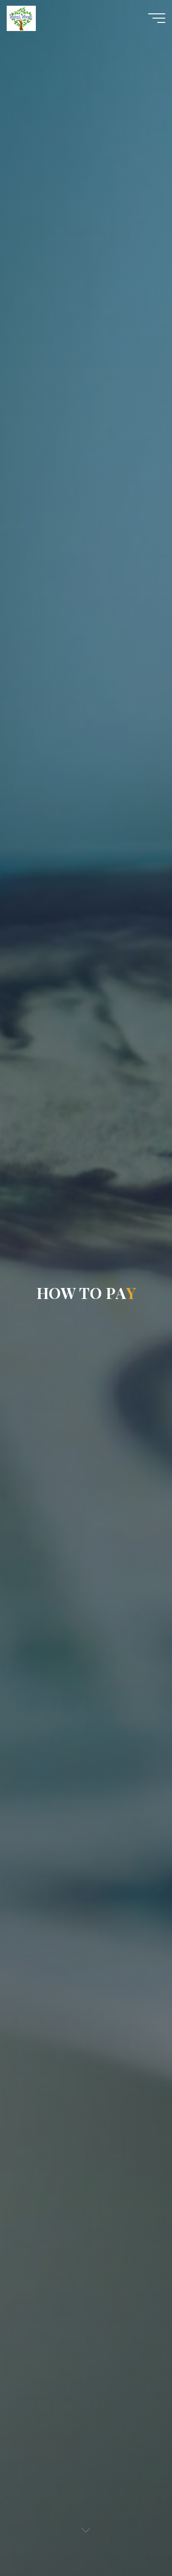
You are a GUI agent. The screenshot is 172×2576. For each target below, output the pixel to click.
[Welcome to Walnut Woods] (21, 18)
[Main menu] (157, 18)
